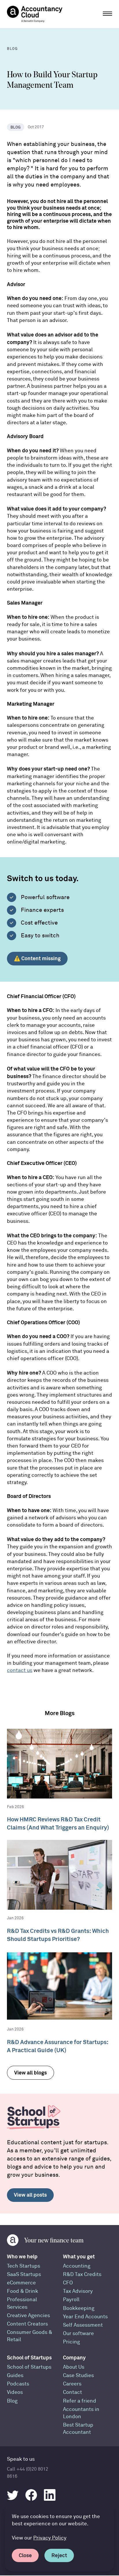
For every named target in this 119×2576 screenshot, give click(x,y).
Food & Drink (23, 2291)
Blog (12, 2401)
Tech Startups (24, 2266)
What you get (79, 2256)
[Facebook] (31, 2495)
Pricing (71, 2342)
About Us (74, 2367)
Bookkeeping (79, 2308)
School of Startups (29, 2358)
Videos (15, 2392)
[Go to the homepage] (35, 14)
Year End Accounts (85, 2317)
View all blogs (30, 2073)
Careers (72, 2384)
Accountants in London (81, 2413)
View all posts (30, 2195)
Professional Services (22, 2303)
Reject (59, 2555)
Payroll (71, 2300)
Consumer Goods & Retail (30, 2336)
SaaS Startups (24, 2274)
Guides (15, 2375)
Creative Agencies (28, 2316)
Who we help (22, 2256)
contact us (20, 1670)
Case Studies (78, 2375)
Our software (78, 2333)
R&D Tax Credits (82, 2274)
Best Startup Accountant (78, 2429)
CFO (68, 2283)
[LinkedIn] (50, 2495)
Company (74, 2358)
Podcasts (18, 2384)
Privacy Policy (50, 2538)
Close (25, 2555)
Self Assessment (83, 2325)
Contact (72, 2392)
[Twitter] (13, 2495)
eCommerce (21, 2283)
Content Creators (27, 2324)
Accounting (77, 2266)
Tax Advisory (78, 2291)
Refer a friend (80, 2401)
